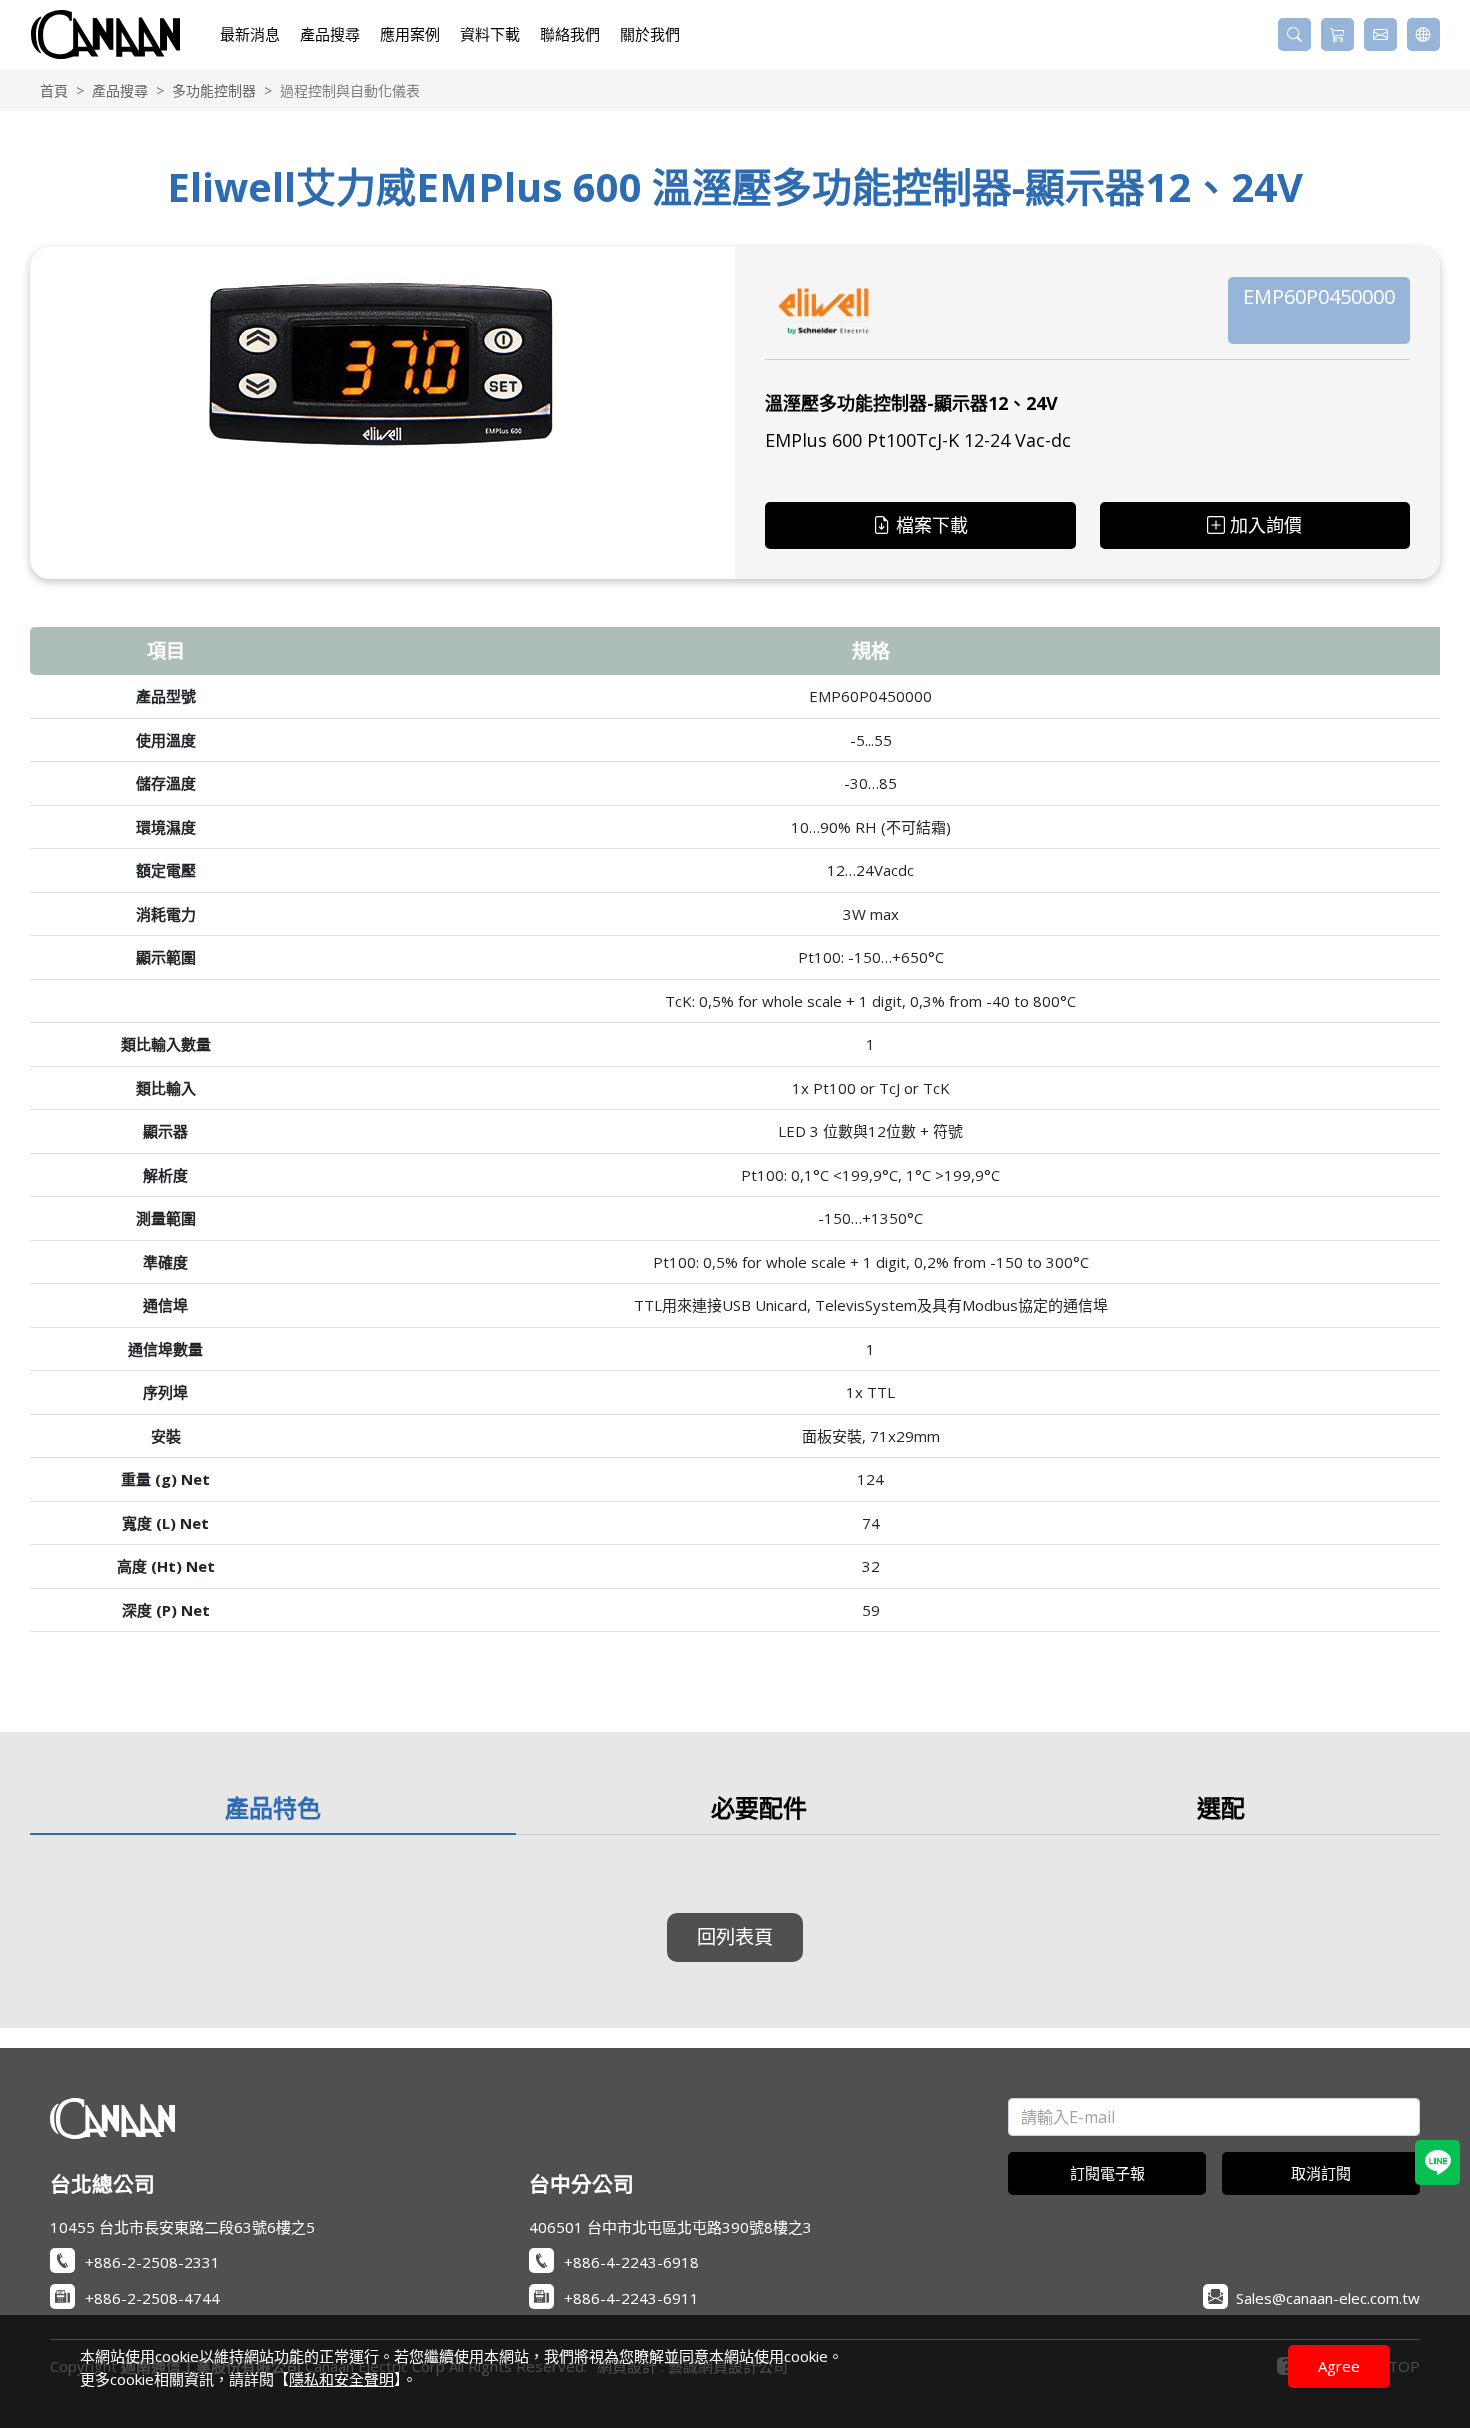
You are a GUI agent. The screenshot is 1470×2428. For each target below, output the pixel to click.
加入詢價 (1266, 525)
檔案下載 (932, 525)
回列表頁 (735, 1936)
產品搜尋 (120, 90)
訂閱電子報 (1107, 2173)
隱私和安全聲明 (341, 2379)
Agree (1339, 2366)
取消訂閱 (1321, 2173)
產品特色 (273, 1807)
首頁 (54, 90)
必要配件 (759, 1807)
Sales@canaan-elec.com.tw (1328, 2298)
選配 (1221, 1807)
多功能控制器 (214, 90)
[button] (1294, 34)
